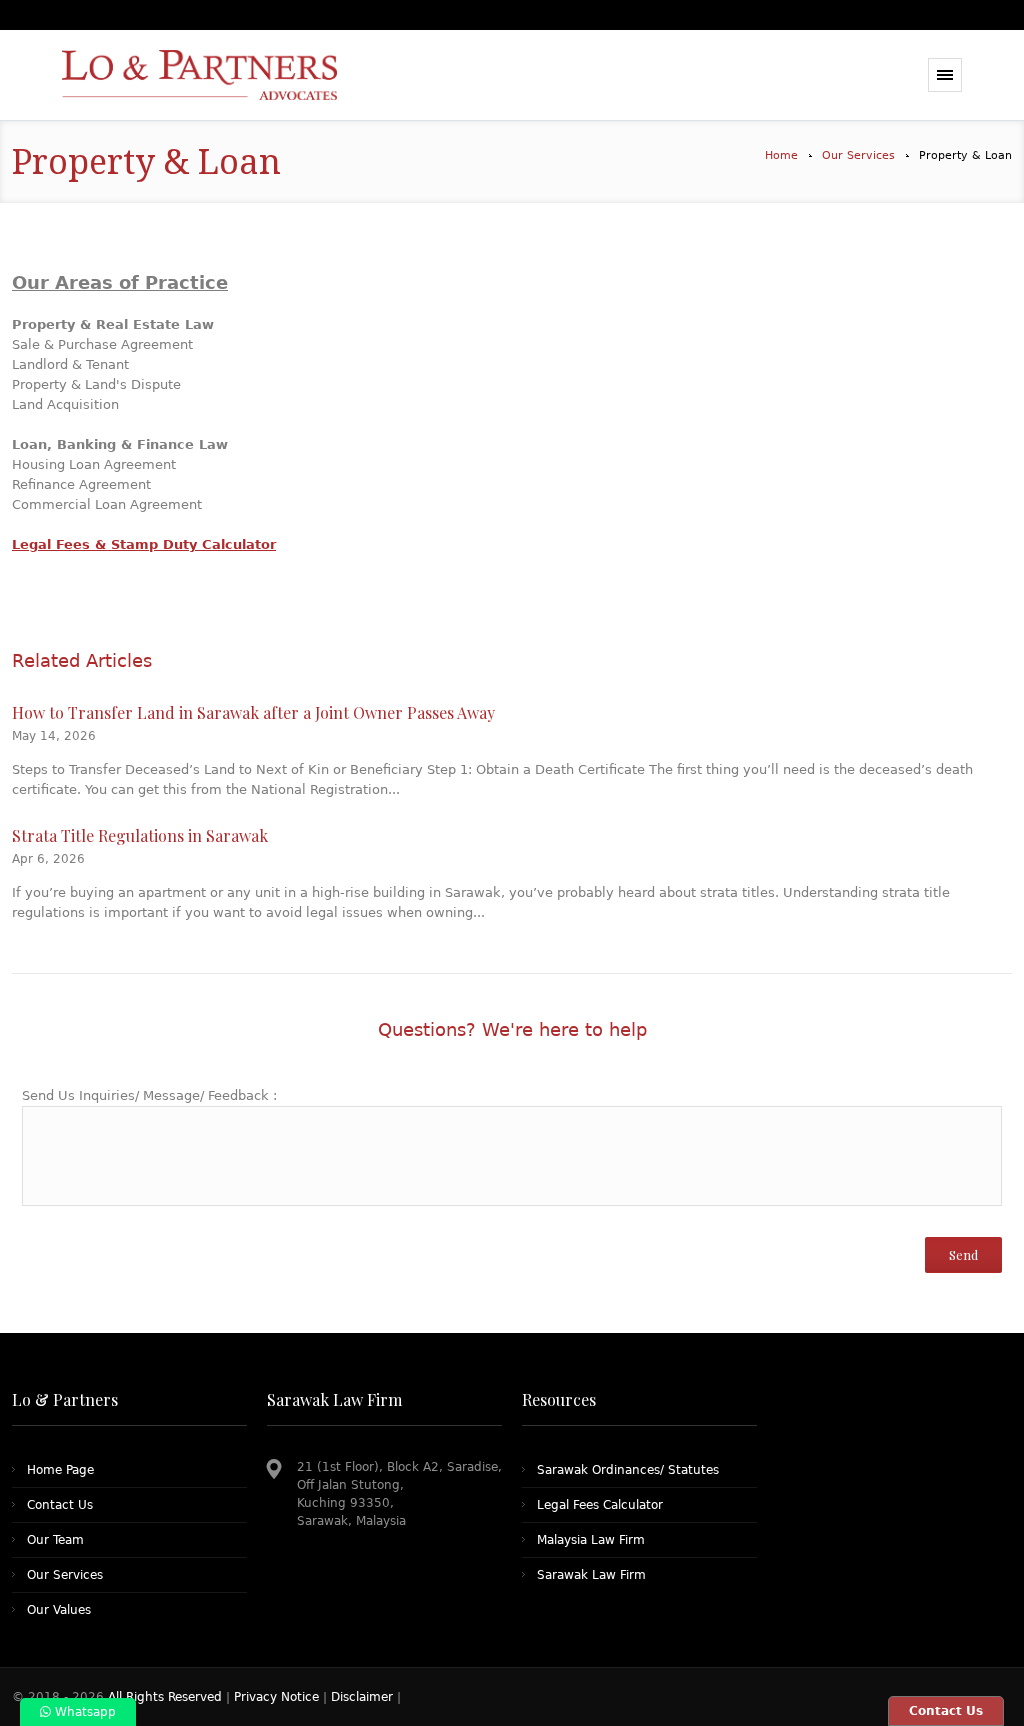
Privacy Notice (276, 1697)
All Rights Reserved (167, 1697)
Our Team (55, 1540)
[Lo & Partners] (224, 75)
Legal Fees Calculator (600, 1505)
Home (781, 155)
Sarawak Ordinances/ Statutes (628, 1470)
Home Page (60, 1470)
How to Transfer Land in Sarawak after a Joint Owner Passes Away (253, 712)
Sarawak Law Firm (591, 1575)
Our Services (858, 155)
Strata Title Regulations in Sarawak (140, 835)
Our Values (59, 1610)
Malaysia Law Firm (591, 1540)
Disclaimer (362, 1697)
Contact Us (60, 1505)
